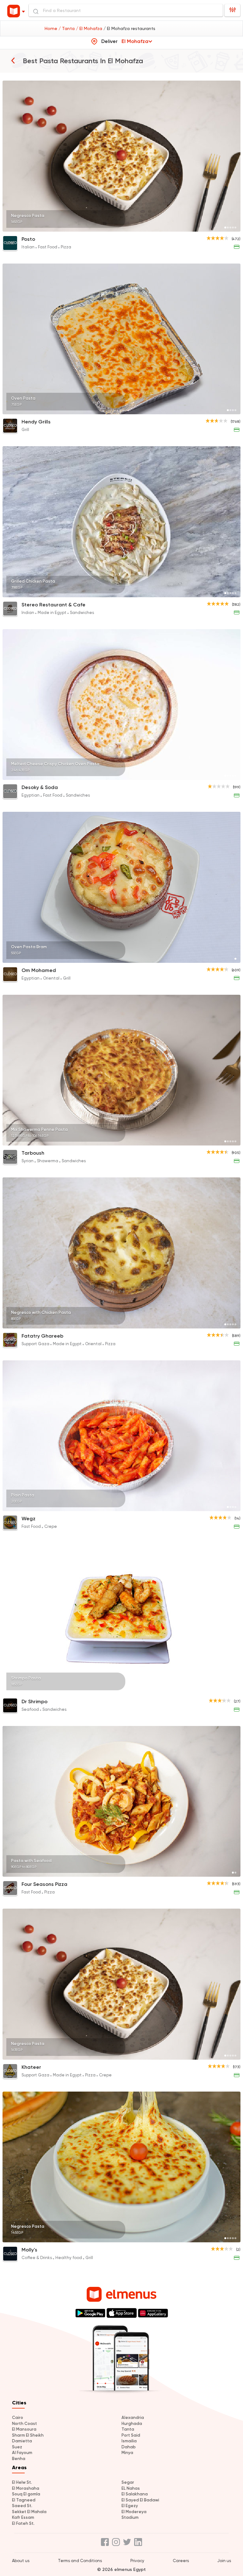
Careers (181, 2561)
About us (21, 2561)
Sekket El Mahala (29, 2512)
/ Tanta (67, 28)
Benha (19, 2459)
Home (52, 28)
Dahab (129, 2447)
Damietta (22, 2441)
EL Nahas (131, 2488)
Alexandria (133, 2418)
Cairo (18, 2418)
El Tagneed (24, 2500)
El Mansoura (24, 2429)
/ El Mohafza (90, 28)
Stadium (130, 2517)
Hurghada (132, 2424)
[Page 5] (235, 228)
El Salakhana (135, 2494)
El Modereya (134, 2512)
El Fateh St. (23, 2523)
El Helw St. (22, 2482)
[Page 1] (225, 228)
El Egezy (130, 2506)
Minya (127, 2453)
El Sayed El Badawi (140, 2500)
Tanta (128, 2429)
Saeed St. (22, 2506)
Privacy (137, 2561)
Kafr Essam (23, 2517)
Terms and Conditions (80, 2561)
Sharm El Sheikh (28, 2435)
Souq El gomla (26, 2494)
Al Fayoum (22, 2453)
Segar (128, 2482)
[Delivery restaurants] (13, 60)
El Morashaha (26, 2488)
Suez (17, 2447)
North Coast (25, 2424)
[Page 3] (230, 228)
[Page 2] (228, 228)
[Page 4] (233, 228)
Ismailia (129, 2441)
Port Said (131, 2435)
